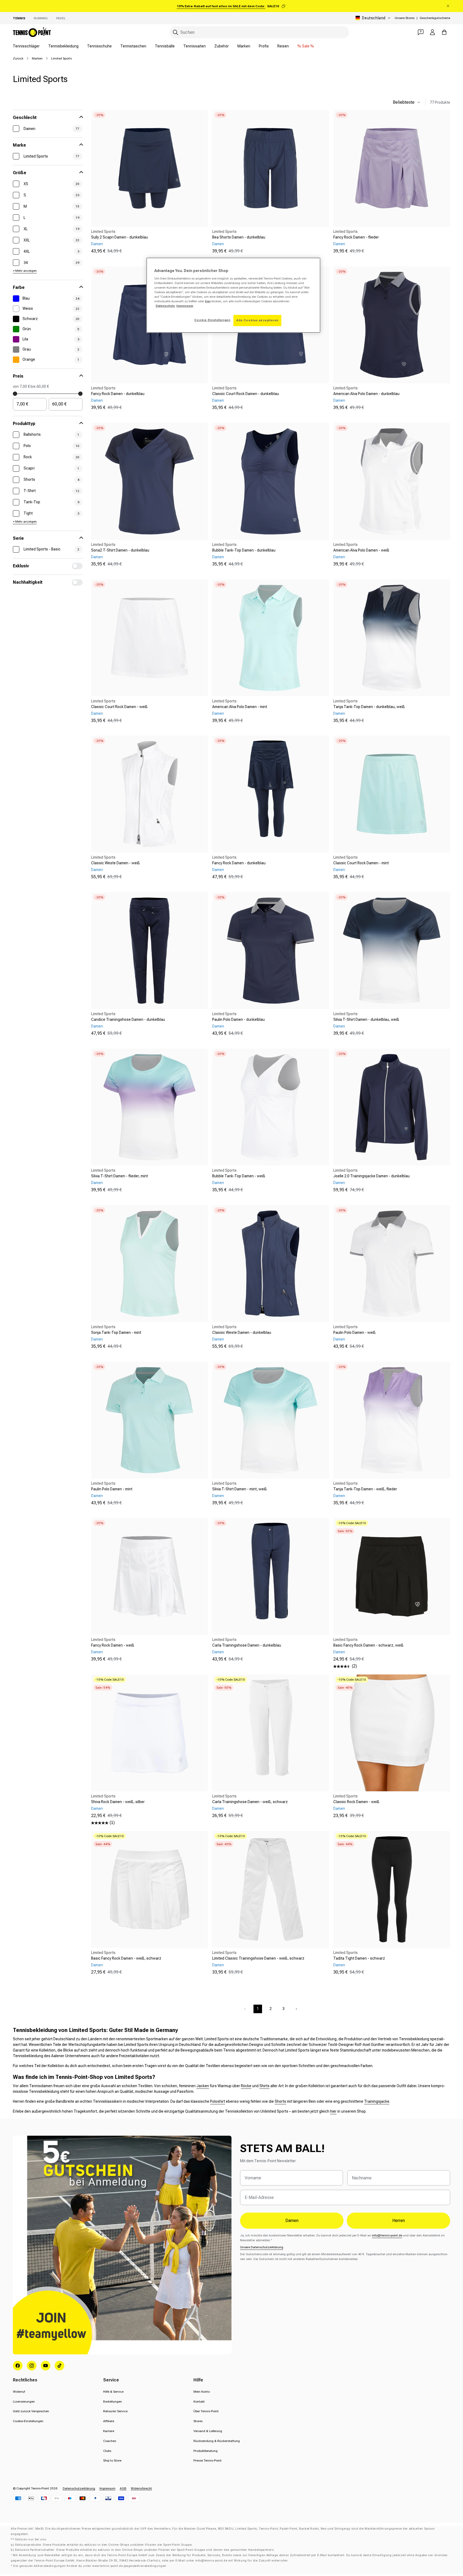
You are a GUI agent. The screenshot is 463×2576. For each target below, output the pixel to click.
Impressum (107, 2488)
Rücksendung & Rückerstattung (217, 2441)
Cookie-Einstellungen (28, 2421)
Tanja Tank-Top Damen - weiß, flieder (365, 1489)
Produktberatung (206, 2451)
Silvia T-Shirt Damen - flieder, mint (120, 1176)
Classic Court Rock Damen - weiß (119, 707)
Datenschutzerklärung (79, 2488)
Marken (244, 46)
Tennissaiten (195, 46)
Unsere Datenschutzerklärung (262, 2247)
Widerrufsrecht (141, 2488)
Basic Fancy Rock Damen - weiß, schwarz (126, 1958)
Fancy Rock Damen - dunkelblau (118, 394)
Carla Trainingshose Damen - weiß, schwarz (250, 1802)
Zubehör (222, 46)
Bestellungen (113, 2402)
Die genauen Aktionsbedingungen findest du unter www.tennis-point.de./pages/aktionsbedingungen (90, 2566)
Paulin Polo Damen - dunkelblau (238, 1019)
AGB (123, 2488)
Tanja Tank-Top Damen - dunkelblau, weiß (369, 707)
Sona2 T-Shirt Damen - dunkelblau (120, 550)
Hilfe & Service (113, 2392)
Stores (198, 2421)
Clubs (107, 2451)
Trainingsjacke (377, 2101)
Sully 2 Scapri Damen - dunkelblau (120, 237)
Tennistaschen (133, 46)
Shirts (264, 2086)
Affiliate (109, 2421)
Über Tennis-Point (206, 2411)
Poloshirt (218, 2101)
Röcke (246, 2086)
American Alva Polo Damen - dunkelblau (366, 394)
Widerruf (19, 2392)
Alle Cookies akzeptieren (257, 320)
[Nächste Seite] (296, 2009)
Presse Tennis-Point (208, 2460)
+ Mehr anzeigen (25, 271)
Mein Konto (202, 2392)
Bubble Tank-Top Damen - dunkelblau (244, 550)
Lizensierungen (24, 2402)
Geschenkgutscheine (435, 18)
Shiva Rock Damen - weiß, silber (118, 1802)
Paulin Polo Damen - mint (112, 1489)
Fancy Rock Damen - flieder (356, 237)
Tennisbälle (165, 46)
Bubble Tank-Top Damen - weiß (239, 1176)
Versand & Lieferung (208, 2431)
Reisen (283, 46)
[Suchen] (176, 32)
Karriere (109, 2431)
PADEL (61, 18)
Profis (264, 46)
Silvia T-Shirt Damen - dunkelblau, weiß (366, 1019)
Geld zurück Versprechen (31, 2411)
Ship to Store (112, 2460)
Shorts (280, 2101)
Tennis (19, 18)
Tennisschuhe (99, 46)
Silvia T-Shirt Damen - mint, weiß (240, 1489)
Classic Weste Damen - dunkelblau (242, 1332)
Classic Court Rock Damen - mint (361, 863)
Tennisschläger (26, 46)
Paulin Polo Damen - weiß (354, 1332)
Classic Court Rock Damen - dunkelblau (246, 394)
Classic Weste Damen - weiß (115, 863)
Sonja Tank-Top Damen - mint (116, 1332)
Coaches (110, 2441)
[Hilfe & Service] (421, 32)
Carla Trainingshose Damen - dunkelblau (247, 1645)
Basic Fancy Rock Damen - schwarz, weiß (368, 1645)
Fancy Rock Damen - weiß (113, 1645)
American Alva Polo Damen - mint (240, 707)
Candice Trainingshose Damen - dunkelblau (128, 1019)
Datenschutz (165, 306)
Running (41, 18)
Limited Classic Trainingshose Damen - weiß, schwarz (258, 1958)
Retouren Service (115, 2411)
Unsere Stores (405, 18)
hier (333, 2111)
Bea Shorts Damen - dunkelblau (239, 237)
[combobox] (259, 32)
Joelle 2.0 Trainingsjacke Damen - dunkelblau (371, 1176)
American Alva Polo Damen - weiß (361, 550)
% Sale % (306, 46)
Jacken (203, 2086)
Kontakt (199, 2402)
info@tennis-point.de (387, 2235)
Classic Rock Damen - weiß (356, 1802)
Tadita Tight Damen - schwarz (359, 1958)
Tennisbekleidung (63, 46)
